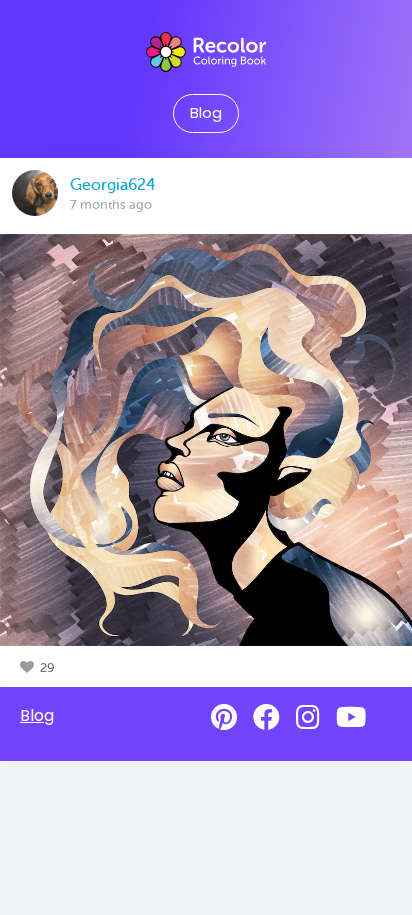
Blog (206, 113)
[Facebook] (266, 717)
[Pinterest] (224, 717)
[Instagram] (308, 717)
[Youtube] (351, 717)
